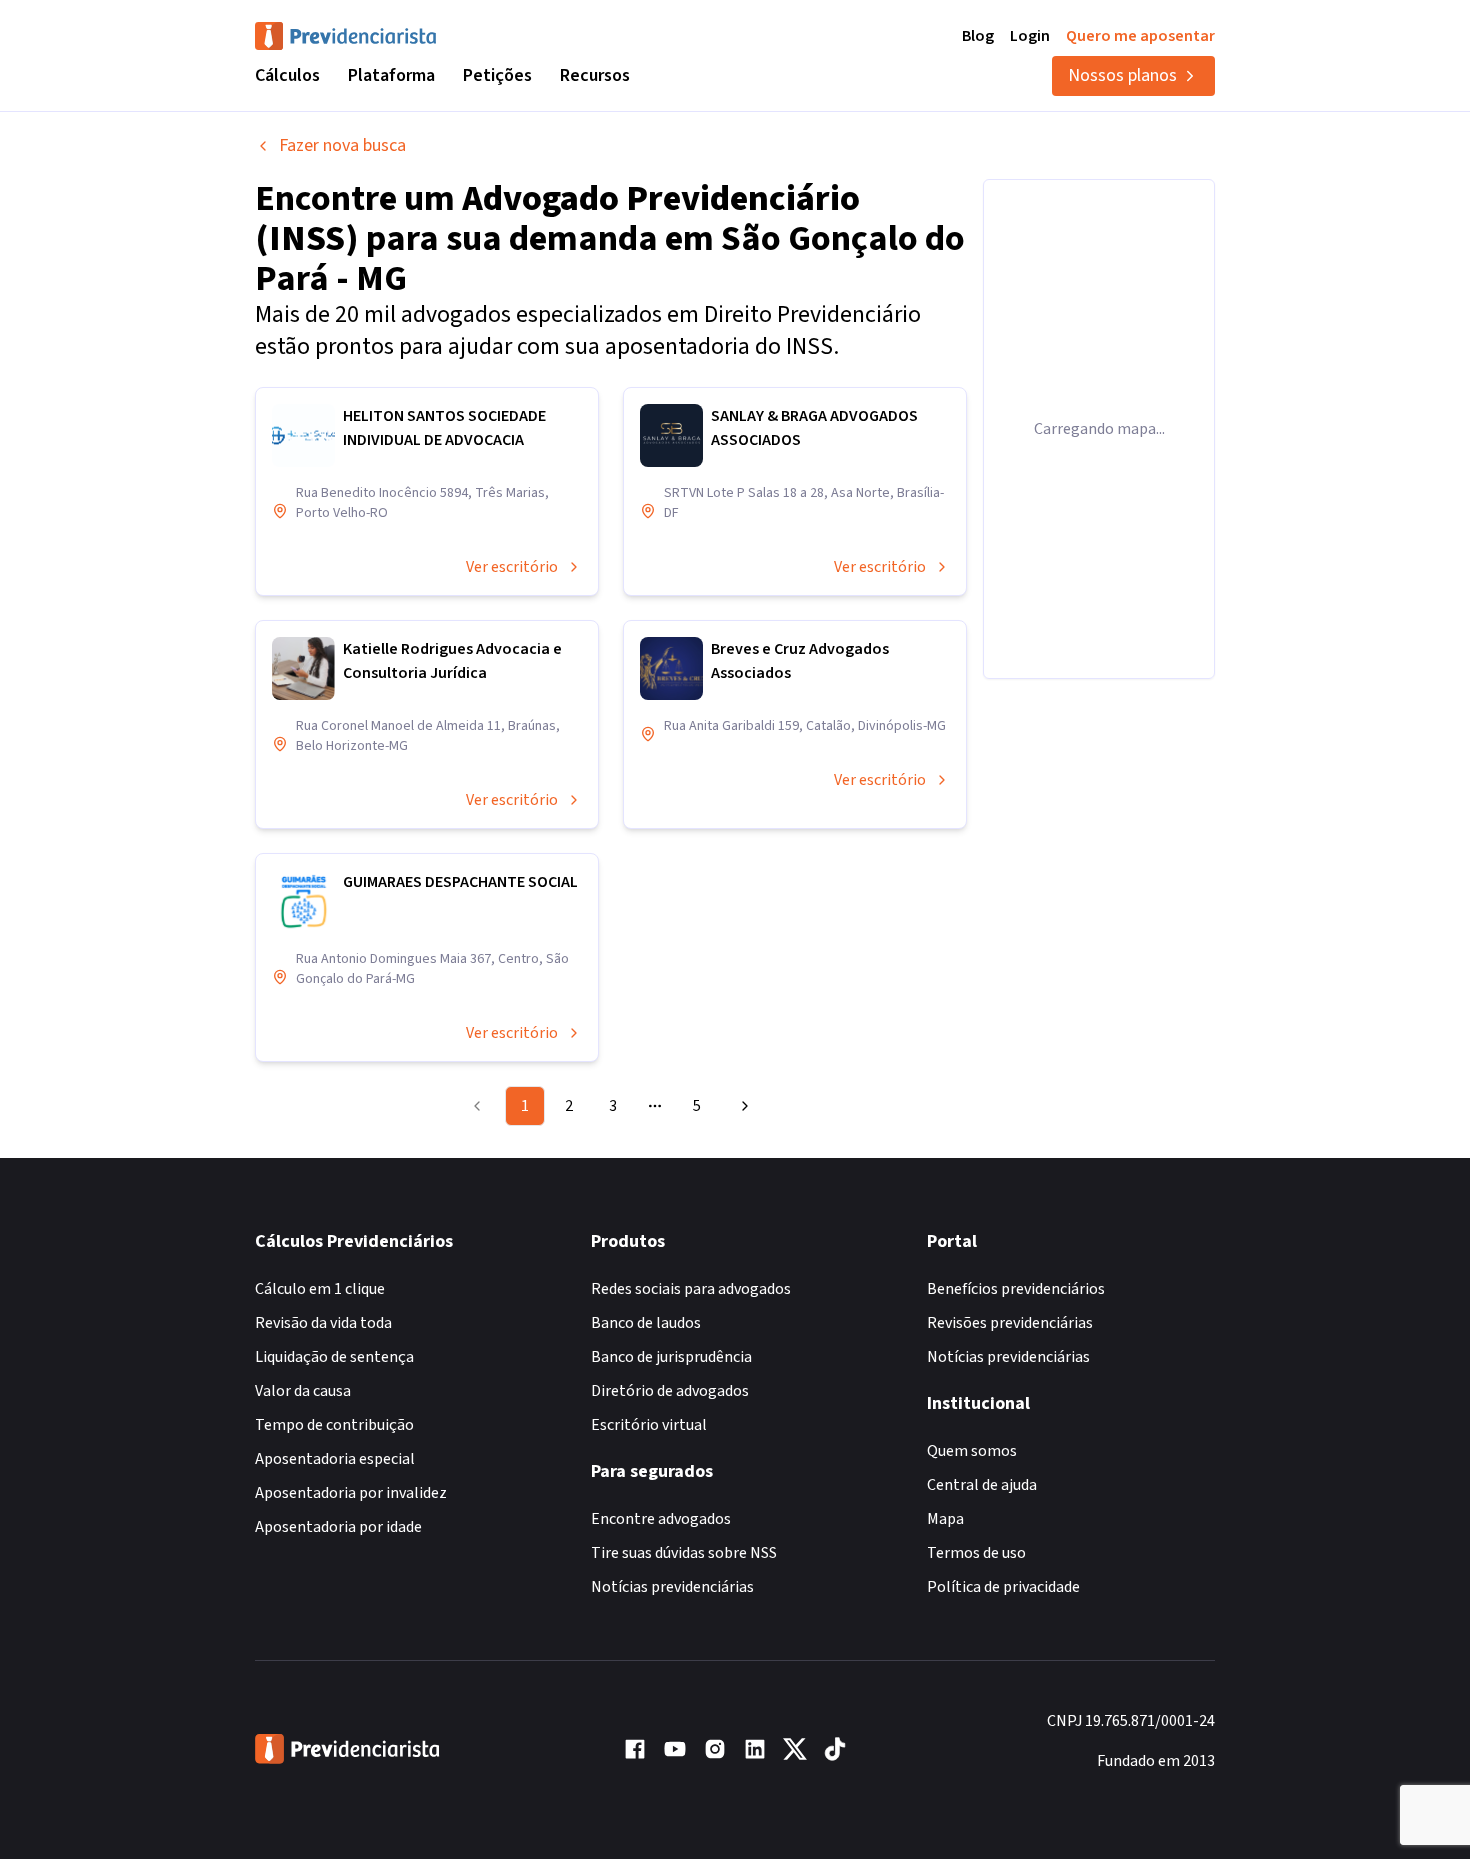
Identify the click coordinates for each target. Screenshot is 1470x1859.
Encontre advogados (661, 1519)
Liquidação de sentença (334, 1357)
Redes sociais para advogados (691, 1289)
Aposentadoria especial (335, 1459)
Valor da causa (303, 1391)
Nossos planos (1122, 75)
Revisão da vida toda (323, 1323)
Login (1030, 36)
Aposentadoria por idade (338, 1527)
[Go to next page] (742, 1106)
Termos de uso (976, 1553)
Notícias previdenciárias (672, 1587)
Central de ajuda (982, 1485)
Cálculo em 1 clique (320, 1289)
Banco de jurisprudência (671, 1357)
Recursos (595, 75)
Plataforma (391, 75)
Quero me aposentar (1140, 36)
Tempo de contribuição (334, 1425)
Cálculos (287, 75)
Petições (497, 75)
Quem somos (972, 1451)
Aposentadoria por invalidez (351, 1493)
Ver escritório (512, 567)
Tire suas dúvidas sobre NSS (684, 1553)
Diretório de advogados (670, 1391)
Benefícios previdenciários (1016, 1289)
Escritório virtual (649, 1425)
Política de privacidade (1003, 1587)
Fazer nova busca (342, 145)
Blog (978, 36)
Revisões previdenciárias (1010, 1323)
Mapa (945, 1519)
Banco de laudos (646, 1323)
